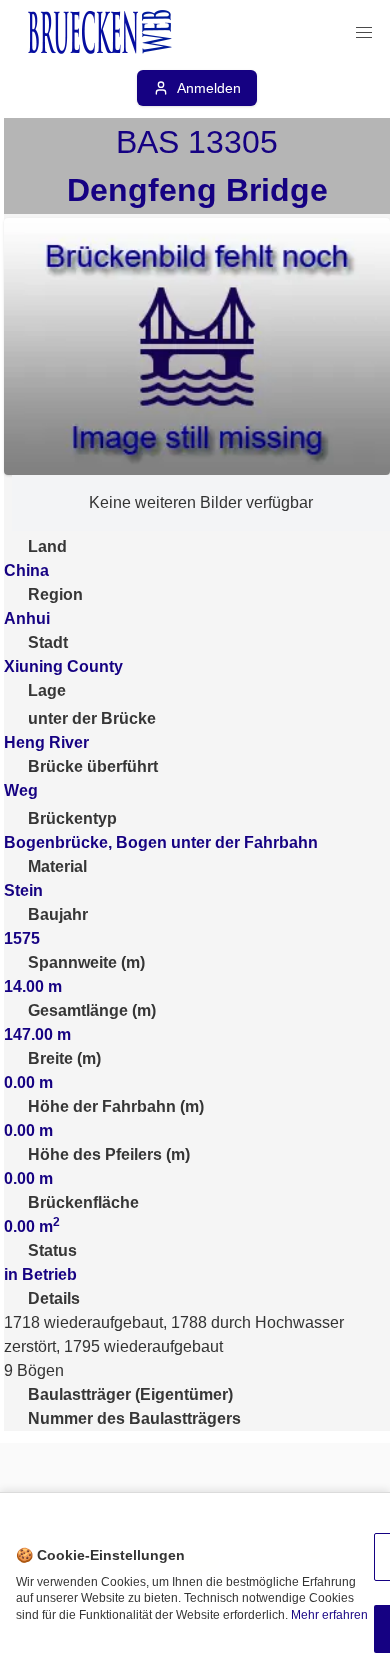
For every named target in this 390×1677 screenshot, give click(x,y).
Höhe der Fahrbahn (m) (116, 1106)
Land (47, 546)
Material (57, 866)
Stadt (48, 642)
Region (55, 594)
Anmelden (209, 88)
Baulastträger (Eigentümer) (130, 1394)
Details (54, 1298)
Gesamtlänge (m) (92, 1010)
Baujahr (58, 914)
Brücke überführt (93, 766)
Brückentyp (72, 818)
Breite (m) (64, 1058)
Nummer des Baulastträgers (134, 1418)
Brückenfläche (83, 1202)
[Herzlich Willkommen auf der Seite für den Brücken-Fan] (102, 33)
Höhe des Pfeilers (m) (109, 1154)
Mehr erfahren (329, 1615)
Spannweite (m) (86, 962)
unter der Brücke (92, 718)
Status (52, 1250)
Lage (47, 690)
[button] (364, 33)
